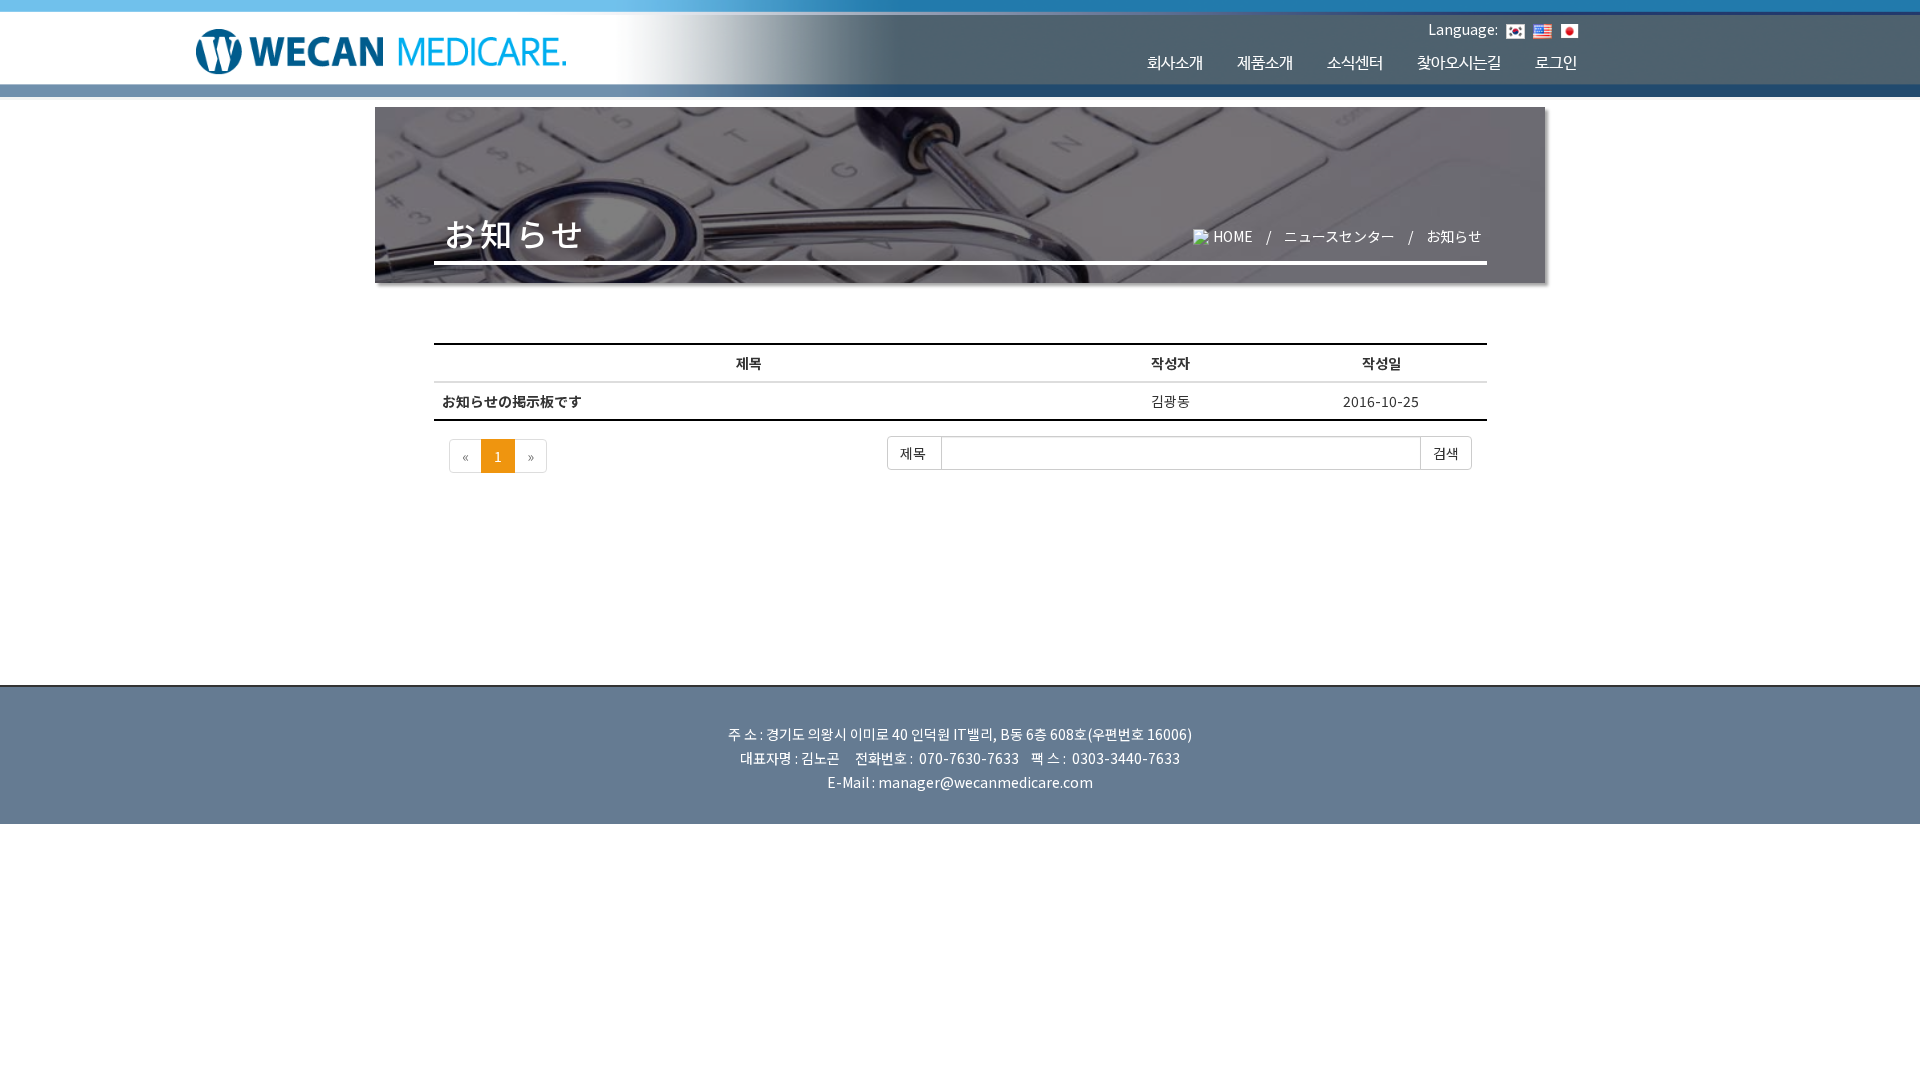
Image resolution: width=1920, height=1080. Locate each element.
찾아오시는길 (1459, 63)
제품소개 (1265, 63)
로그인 (1556, 63)
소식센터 (1355, 63)
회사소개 (1175, 63)
